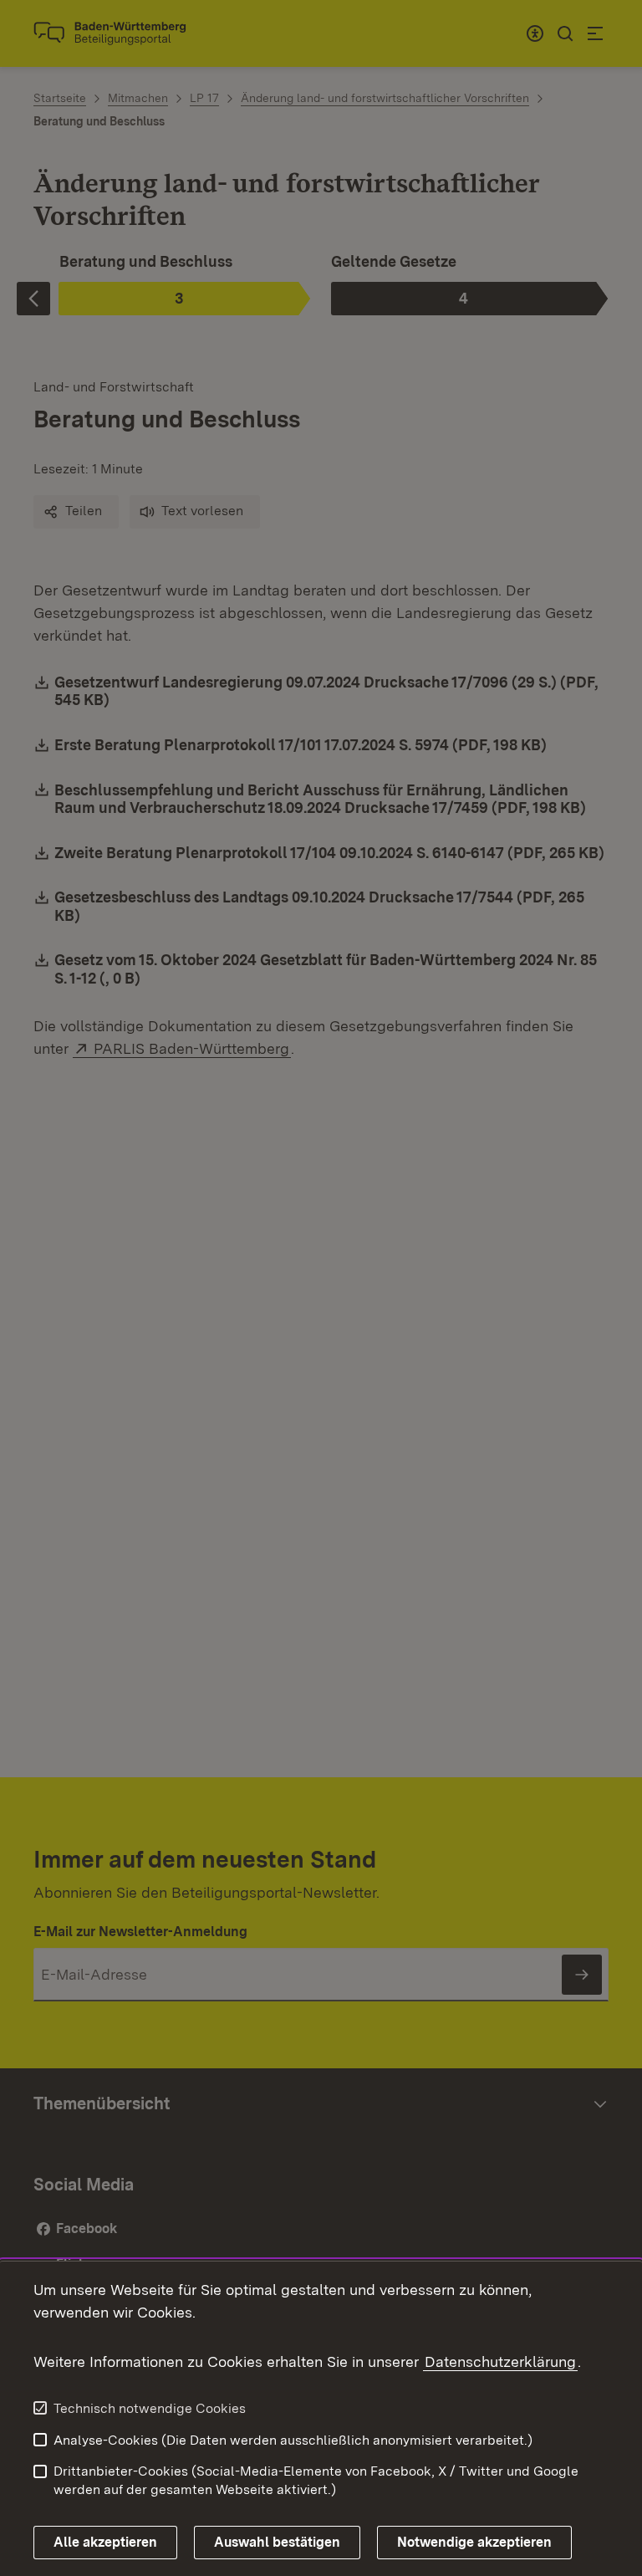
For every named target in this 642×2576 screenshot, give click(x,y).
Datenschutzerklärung (500, 2361)
